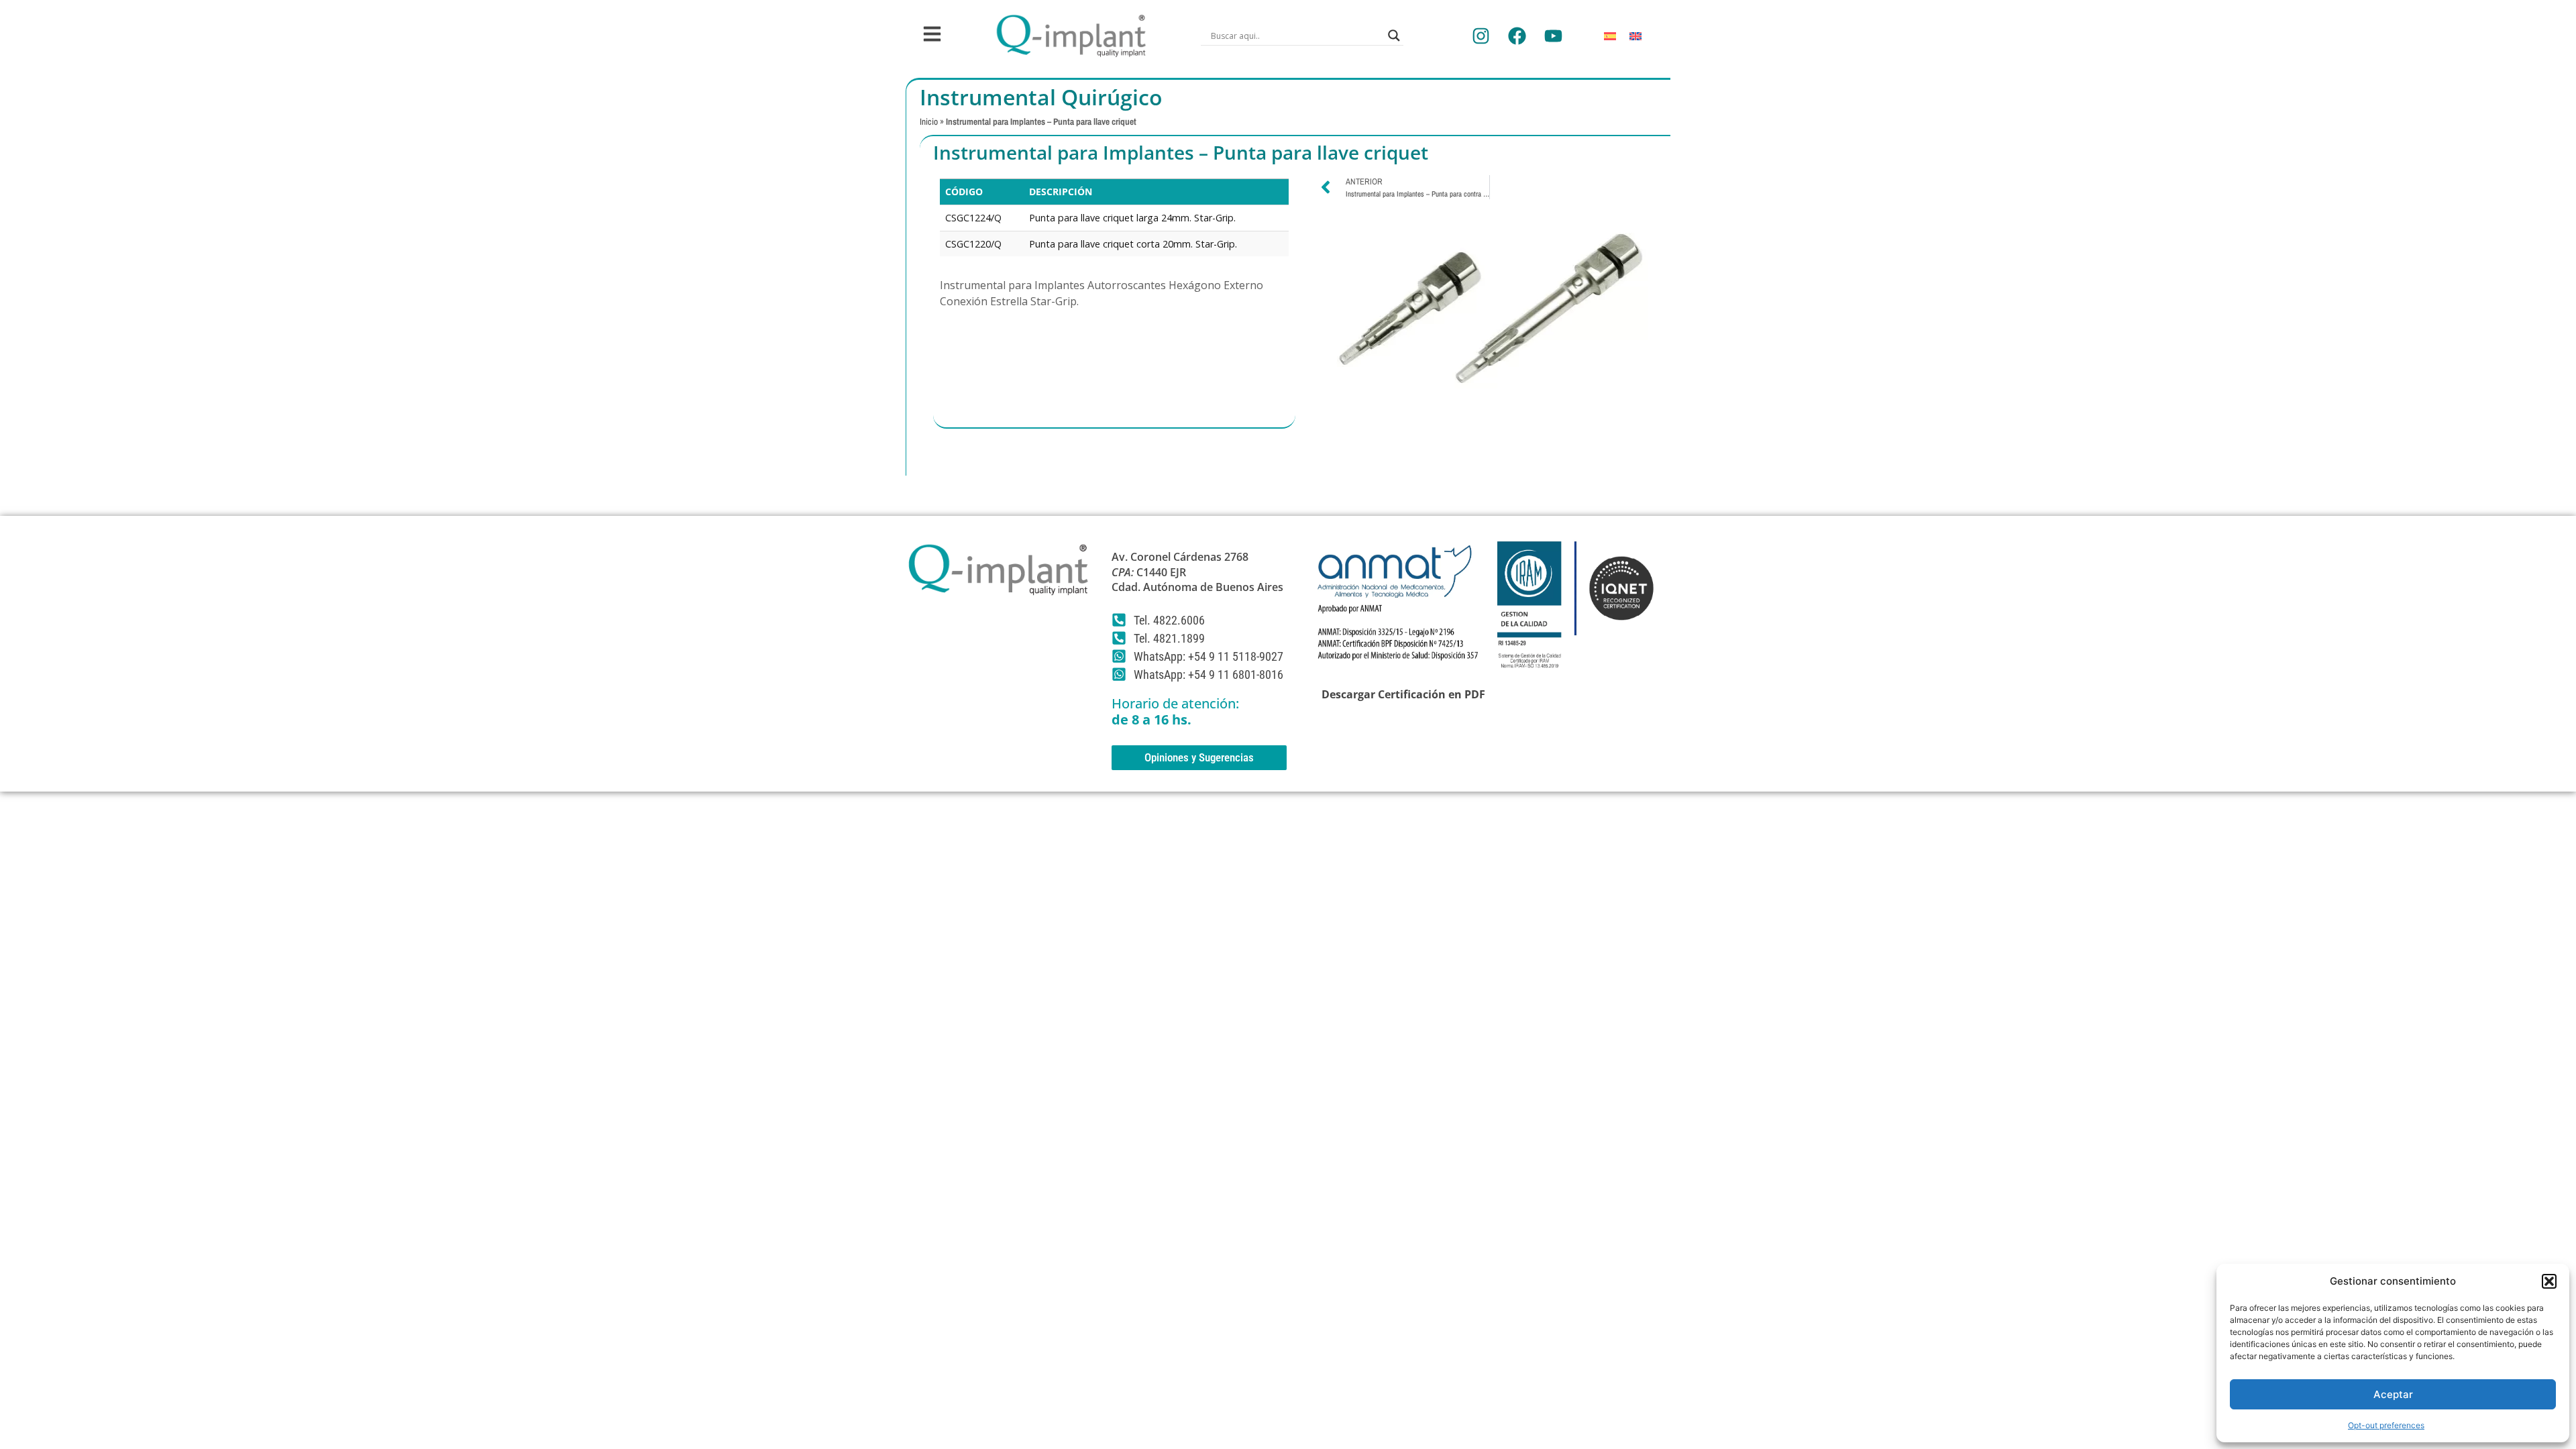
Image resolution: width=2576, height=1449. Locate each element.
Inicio (929, 121)
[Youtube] (1553, 36)
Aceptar (2393, 1394)
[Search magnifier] (1394, 36)
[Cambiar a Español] (1610, 36)
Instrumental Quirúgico (1041, 97)
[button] (2549, 1281)
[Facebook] (1517, 36)
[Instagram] (1481, 36)
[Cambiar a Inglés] (1635, 36)
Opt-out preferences (2386, 1425)
